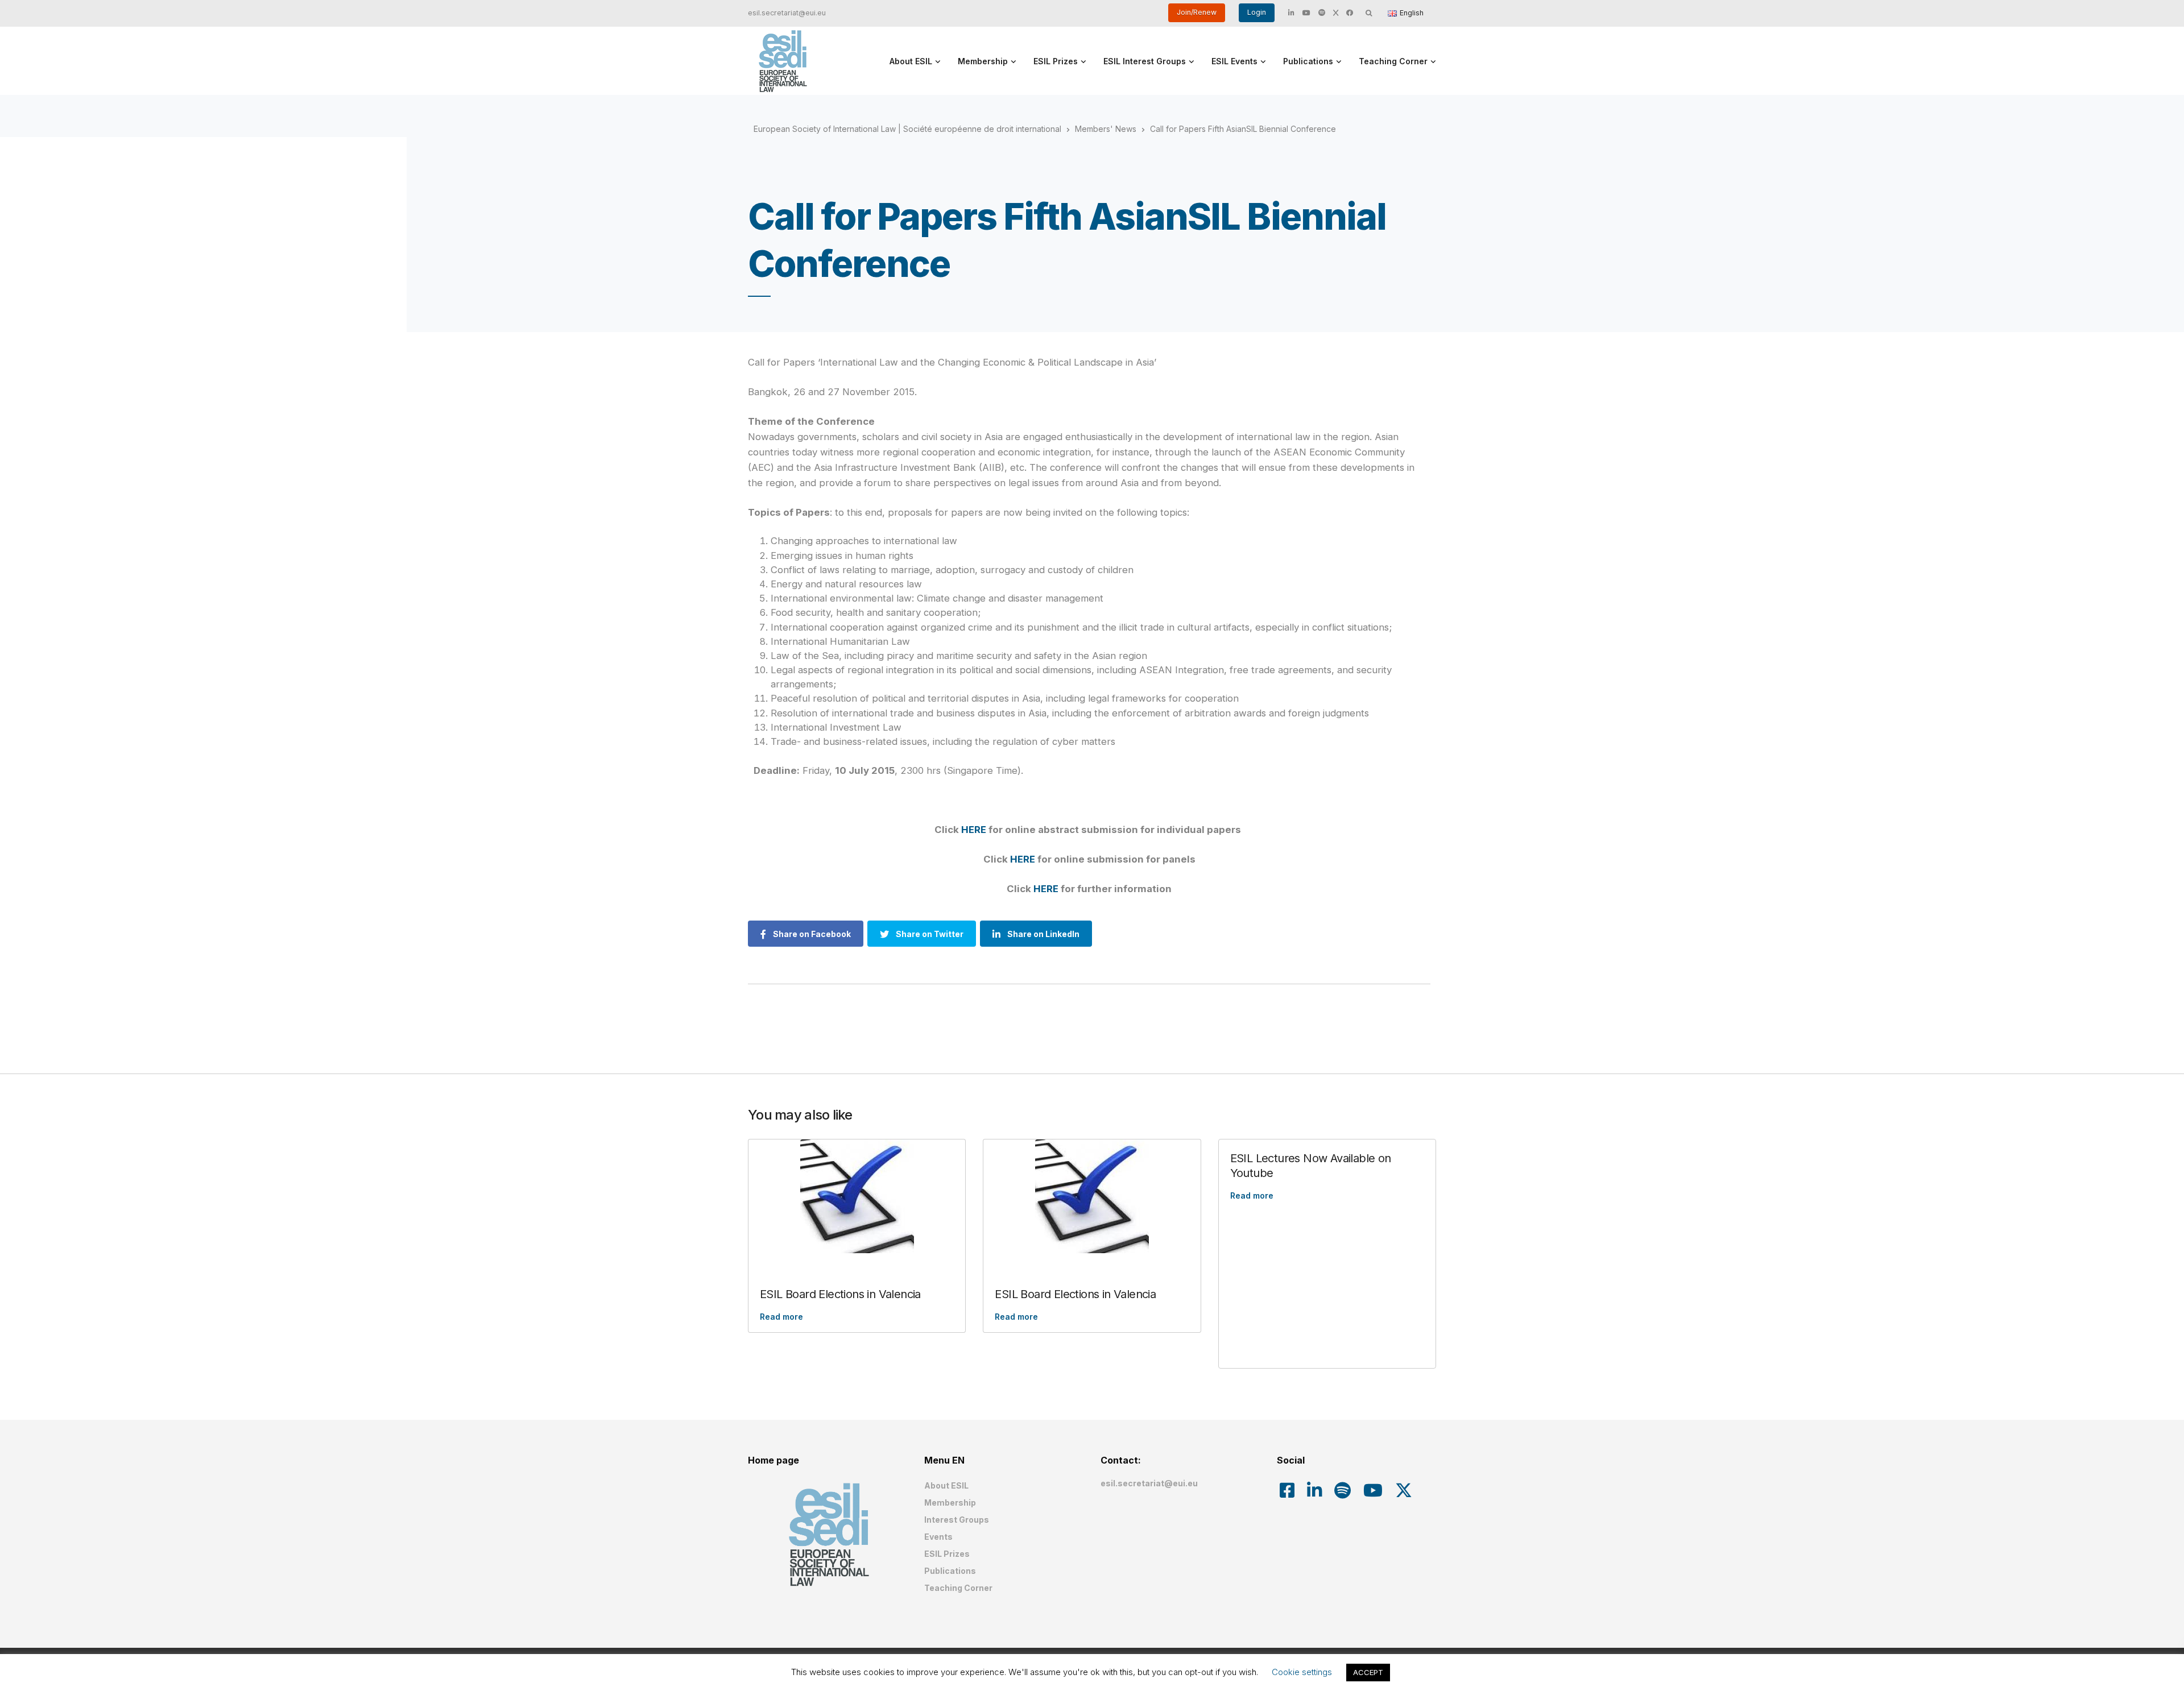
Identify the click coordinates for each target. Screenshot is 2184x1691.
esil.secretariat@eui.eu (787, 13)
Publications (1308, 61)
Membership (983, 61)
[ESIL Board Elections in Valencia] (857, 1196)
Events (938, 1537)
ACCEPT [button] (1368, 1672)
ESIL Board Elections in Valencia (840, 1294)
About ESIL (911, 61)
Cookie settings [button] (1302, 1672)
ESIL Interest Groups (1145, 61)
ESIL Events (1234, 61)
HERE (974, 830)
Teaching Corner (1393, 61)
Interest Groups (957, 1520)
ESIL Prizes (1056, 61)
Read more (781, 1317)
